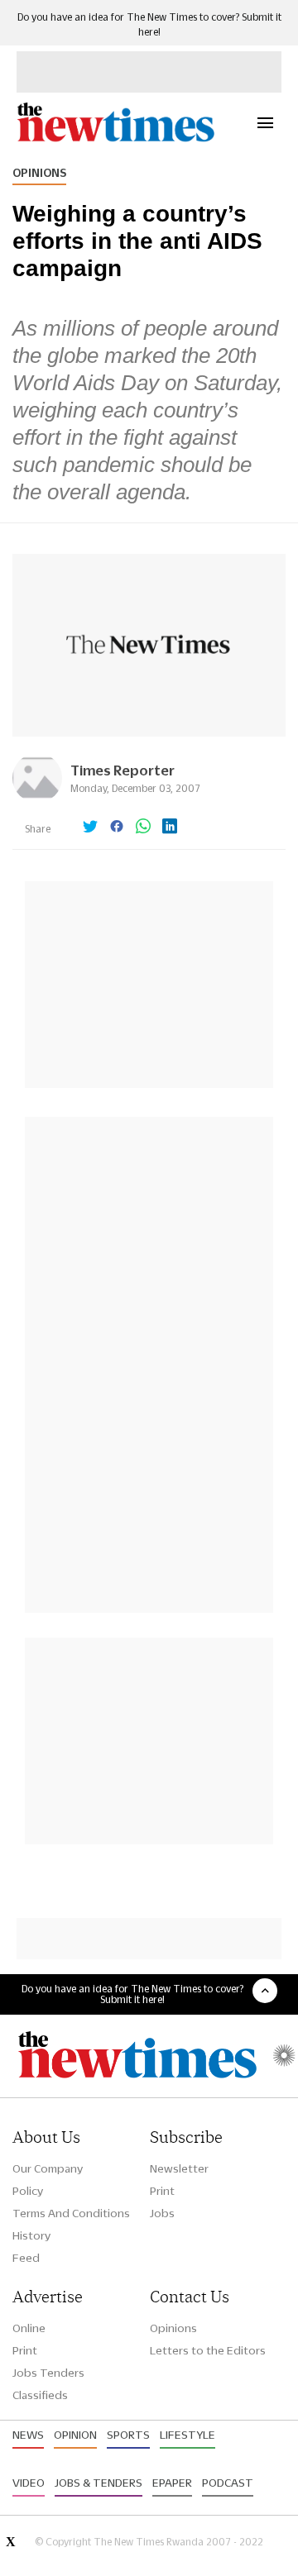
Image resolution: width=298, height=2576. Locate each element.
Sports (128, 2435)
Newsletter (179, 2168)
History (31, 2235)
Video (29, 2483)
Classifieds (40, 2395)
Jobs (162, 2213)
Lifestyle (187, 2435)
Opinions (39, 173)
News (28, 2435)
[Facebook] (117, 828)
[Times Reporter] (37, 798)
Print (162, 2191)
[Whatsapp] (143, 828)
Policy (28, 2191)
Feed (26, 2258)
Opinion (75, 2435)
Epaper (172, 2483)
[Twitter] (90, 828)
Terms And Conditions (71, 2213)
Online (29, 2328)
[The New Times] (115, 139)
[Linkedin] (170, 828)
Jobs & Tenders (99, 2483)
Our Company (48, 2168)
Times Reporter (123, 770)
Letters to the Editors (208, 2350)
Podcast (228, 2483)
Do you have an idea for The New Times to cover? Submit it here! (132, 1994)
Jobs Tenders (48, 2373)
